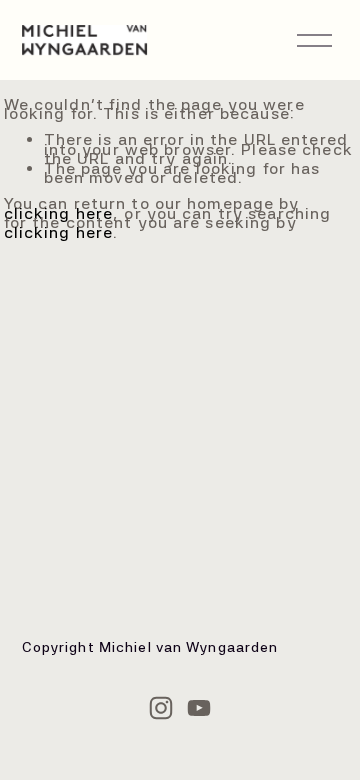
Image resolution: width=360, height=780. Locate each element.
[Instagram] (161, 708)
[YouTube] (199, 708)
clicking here (59, 213)
